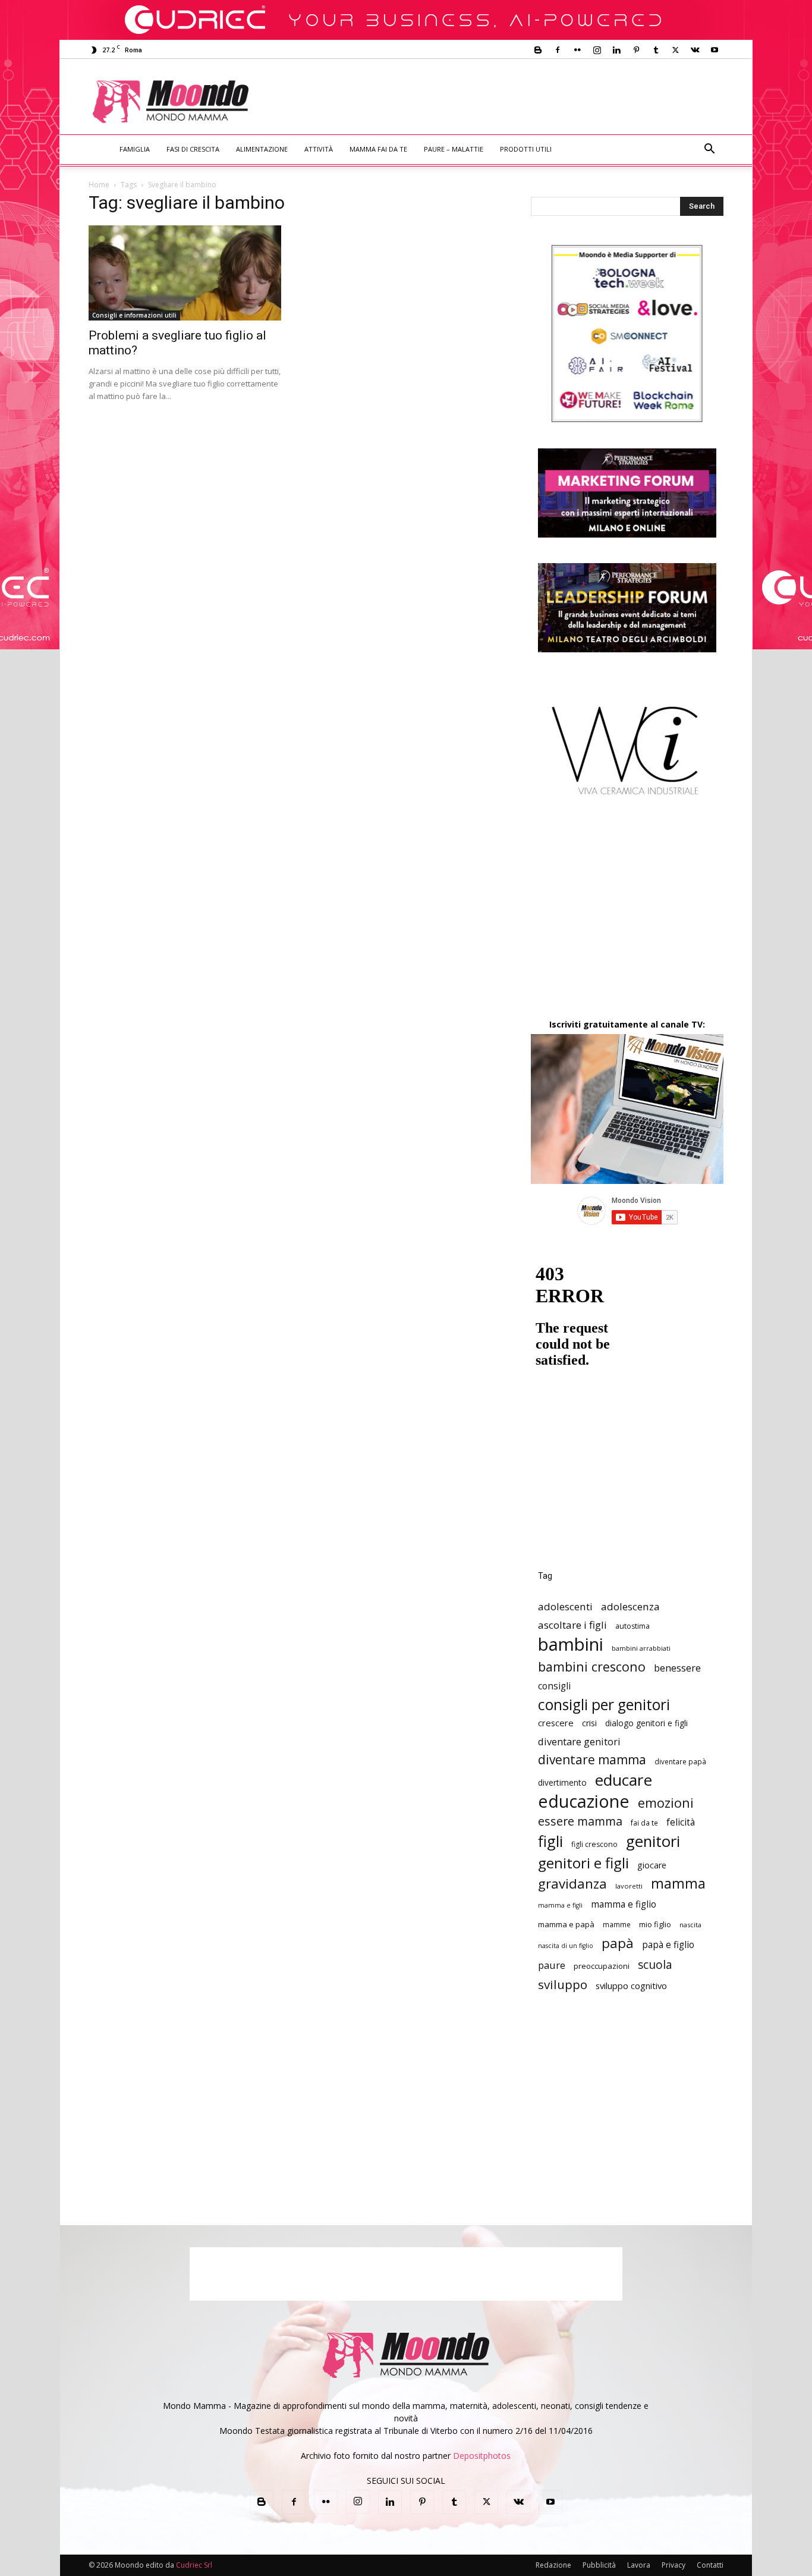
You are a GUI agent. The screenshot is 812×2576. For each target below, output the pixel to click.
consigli (554, 1686)
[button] (709, 150)
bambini (571, 1644)
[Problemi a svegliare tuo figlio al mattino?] (185, 273)
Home (99, 185)
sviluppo (563, 1985)
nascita (690, 1925)
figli (550, 1841)
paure (552, 1965)
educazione (584, 1801)
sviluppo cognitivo (631, 1986)
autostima (632, 1626)
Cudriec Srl (193, 2565)
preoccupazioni (602, 1966)
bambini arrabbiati (641, 1648)
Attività (319, 149)
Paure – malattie (454, 149)
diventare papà (680, 1761)
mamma (678, 1884)
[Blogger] (538, 50)
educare (624, 1780)
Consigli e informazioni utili (134, 315)
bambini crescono (592, 1666)
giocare (652, 1865)
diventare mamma (592, 1760)
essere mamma (580, 1821)
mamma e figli (560, 1905)
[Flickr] (577, 50)
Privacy (673, 2565)
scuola (655, 1964)
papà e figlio (668, 1945)
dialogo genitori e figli (646, 1723)
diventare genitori (579, 1741)
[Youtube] (715, 50)
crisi (589, 1723)
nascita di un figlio (566, 1946)
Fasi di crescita (193, 149)
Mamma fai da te (378, 149)
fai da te (644, 1823)
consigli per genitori (604, 1705)
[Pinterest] (636, 50)
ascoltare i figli (572, 1625)
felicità (681, 1822)
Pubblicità (599, 2565)
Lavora (639, 2565)
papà (618, 1943)
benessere (677, 1668)
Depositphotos (482, 2456)
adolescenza (630, 1606)
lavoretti (629, 1886)
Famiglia (135, 149)
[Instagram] (597, 50)
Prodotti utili (526, 149)
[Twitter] (675, 50)
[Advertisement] (505, 102)
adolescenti (565, 1606)
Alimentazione (262, 149)
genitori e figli (583, 1863)
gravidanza (572, 1884)
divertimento (562, 1782)
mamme (617, 1924)
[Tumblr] (656, 50)
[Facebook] (558, 50)
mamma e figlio (624, 1904)
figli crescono (594, 1844)
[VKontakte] (695, 50)
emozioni (666, 1803)
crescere (556, 1723)
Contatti (710, 2565)
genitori (653, 1841)
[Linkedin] (616, 50)
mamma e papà (566, 1924)
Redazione (553, 2565)
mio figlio (655, 1924)
